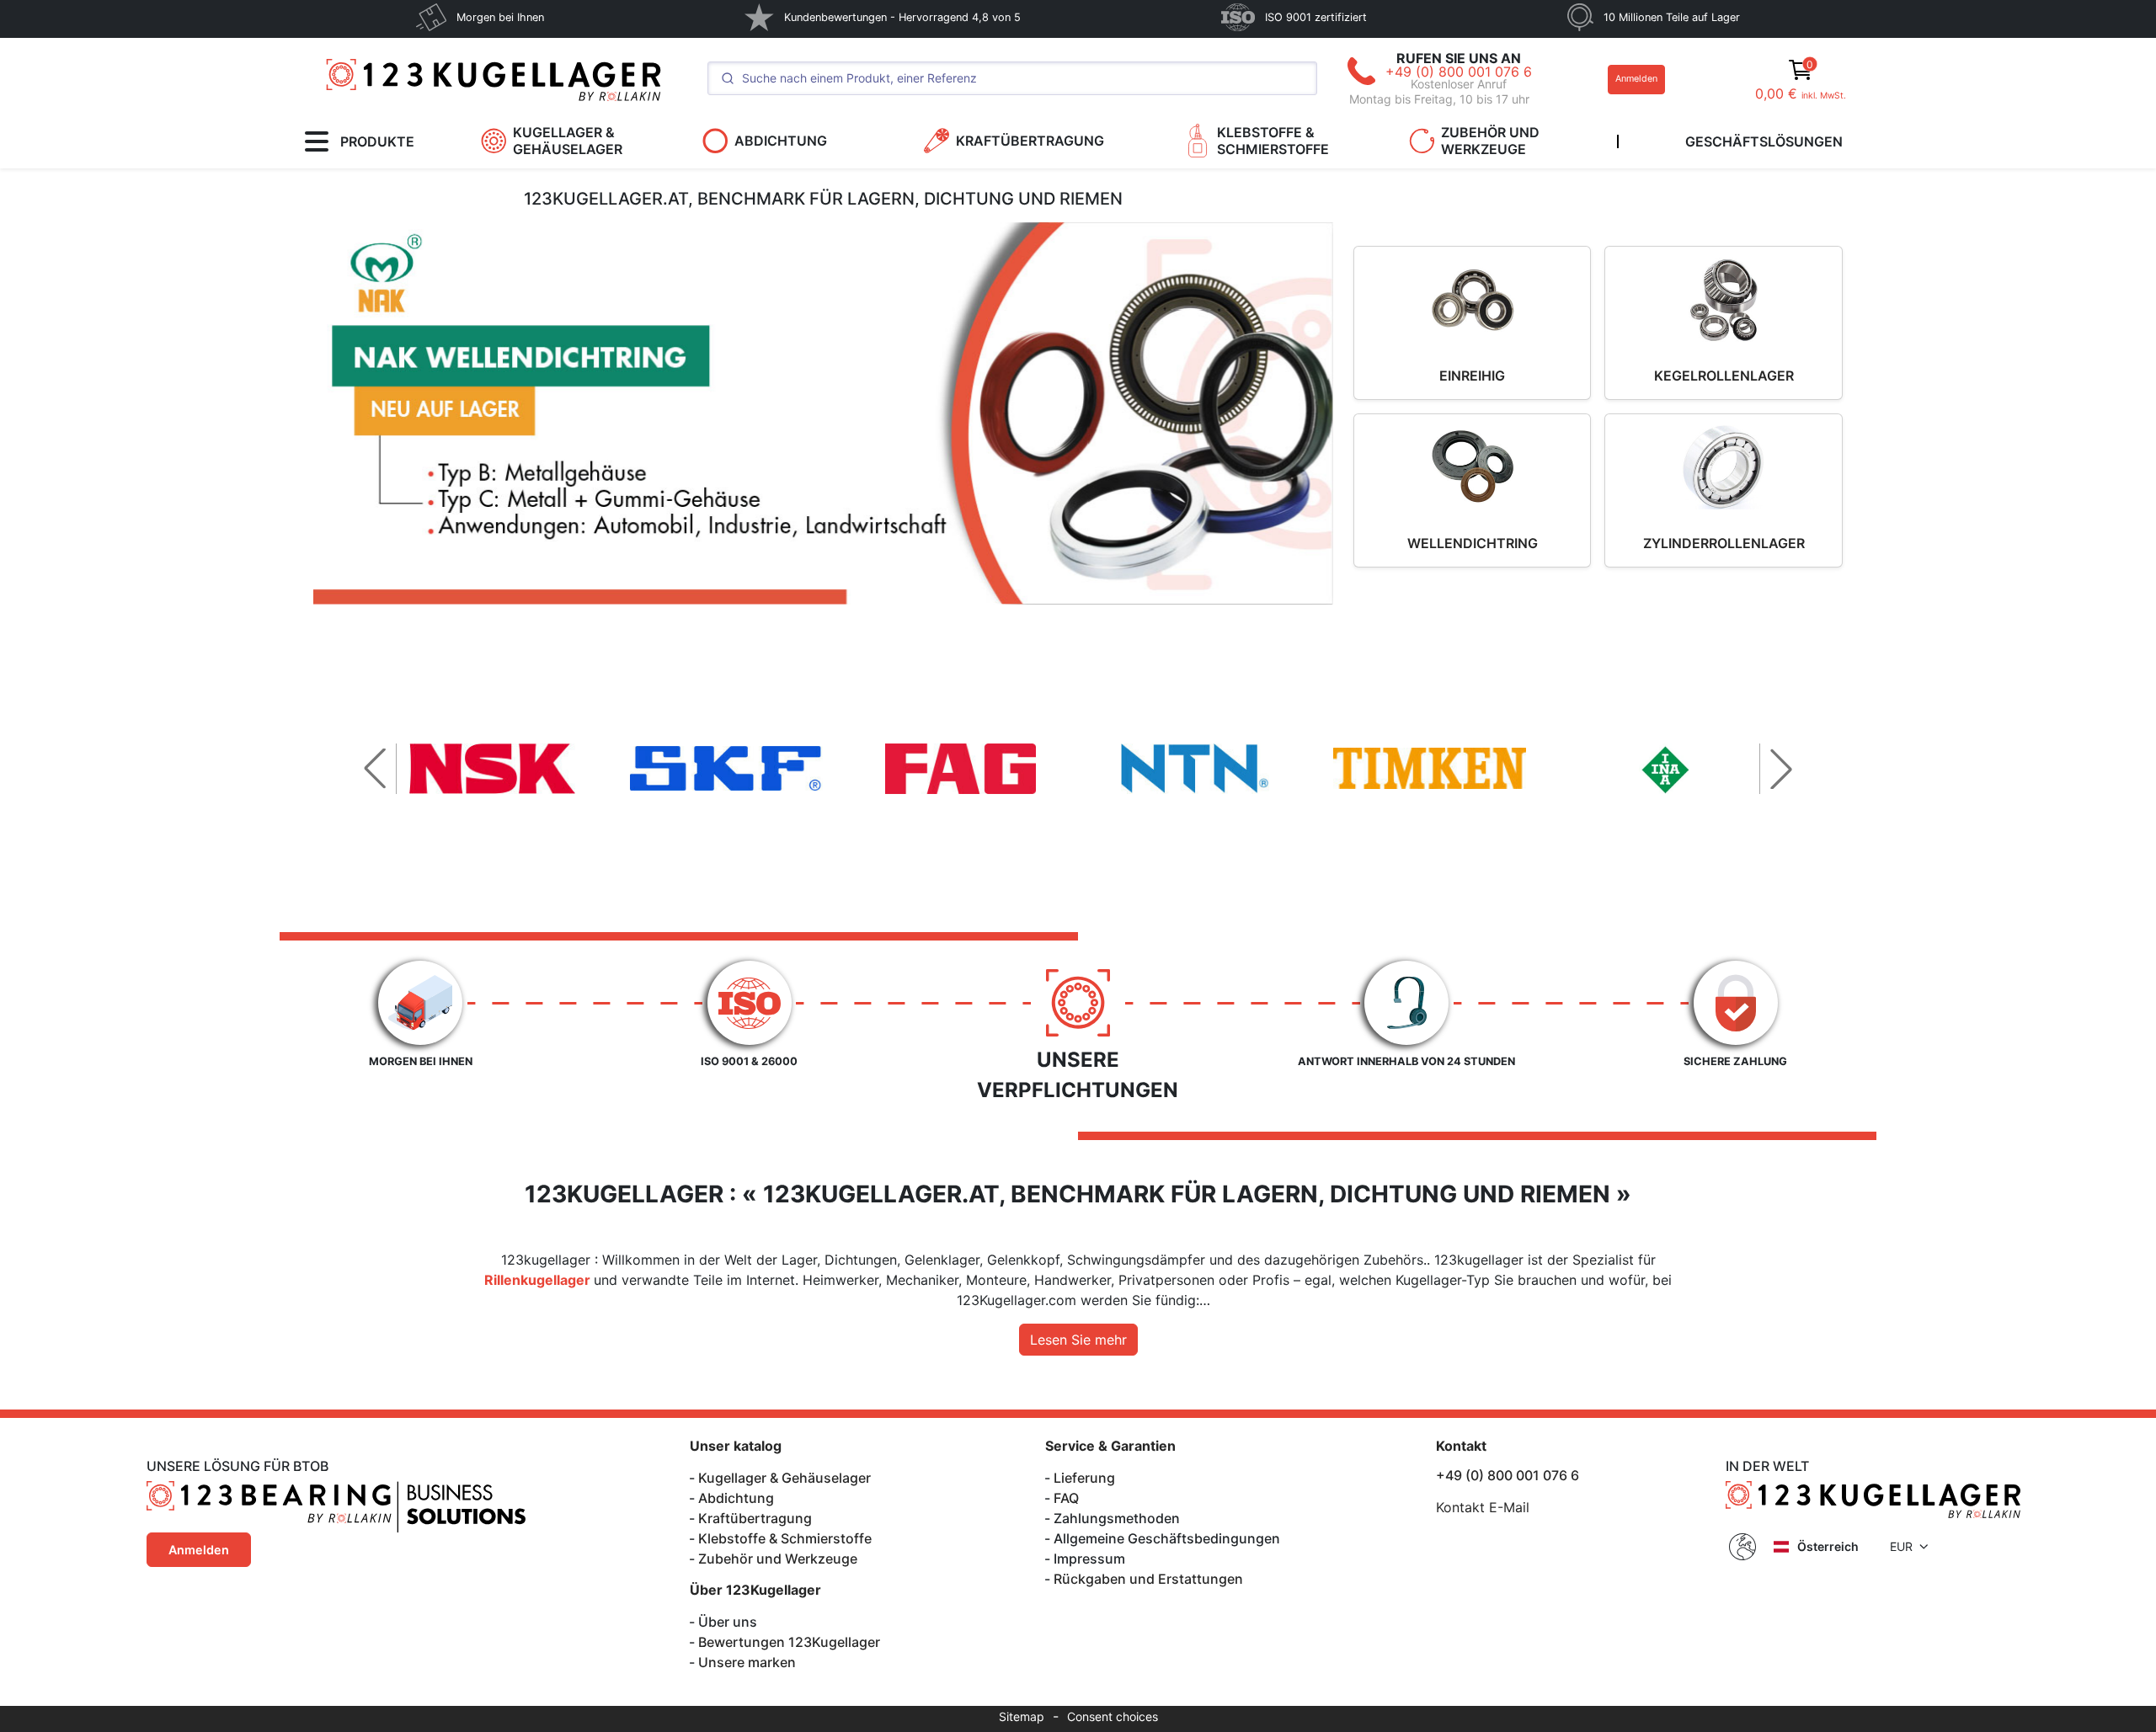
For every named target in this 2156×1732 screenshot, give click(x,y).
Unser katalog (736, 1446)
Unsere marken (747, 1662)
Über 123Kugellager (755, 1590)
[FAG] (961, 769)
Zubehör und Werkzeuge (778, 1559)
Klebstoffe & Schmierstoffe (785, 1538)
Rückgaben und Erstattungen (1148, 1579)
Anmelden (1636, 79)
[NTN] (1195, 769)
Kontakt (1461, 1446)
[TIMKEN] (1429, 769)
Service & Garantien (1110, 1446)
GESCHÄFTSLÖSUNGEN (1764, 141)
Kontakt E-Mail (1483, 1507)
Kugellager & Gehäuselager (784, 1478)
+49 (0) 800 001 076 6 (1459, 72)
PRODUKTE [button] (377, 141)
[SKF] (726, 769)
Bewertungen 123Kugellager (789, 1642)
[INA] (1664, 769)
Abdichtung (736, 1498)
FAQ (1066, 1498)
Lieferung (1084, 1478)
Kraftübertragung (755, 1518)
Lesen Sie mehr (1078, 1340)
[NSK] (492, 769)
